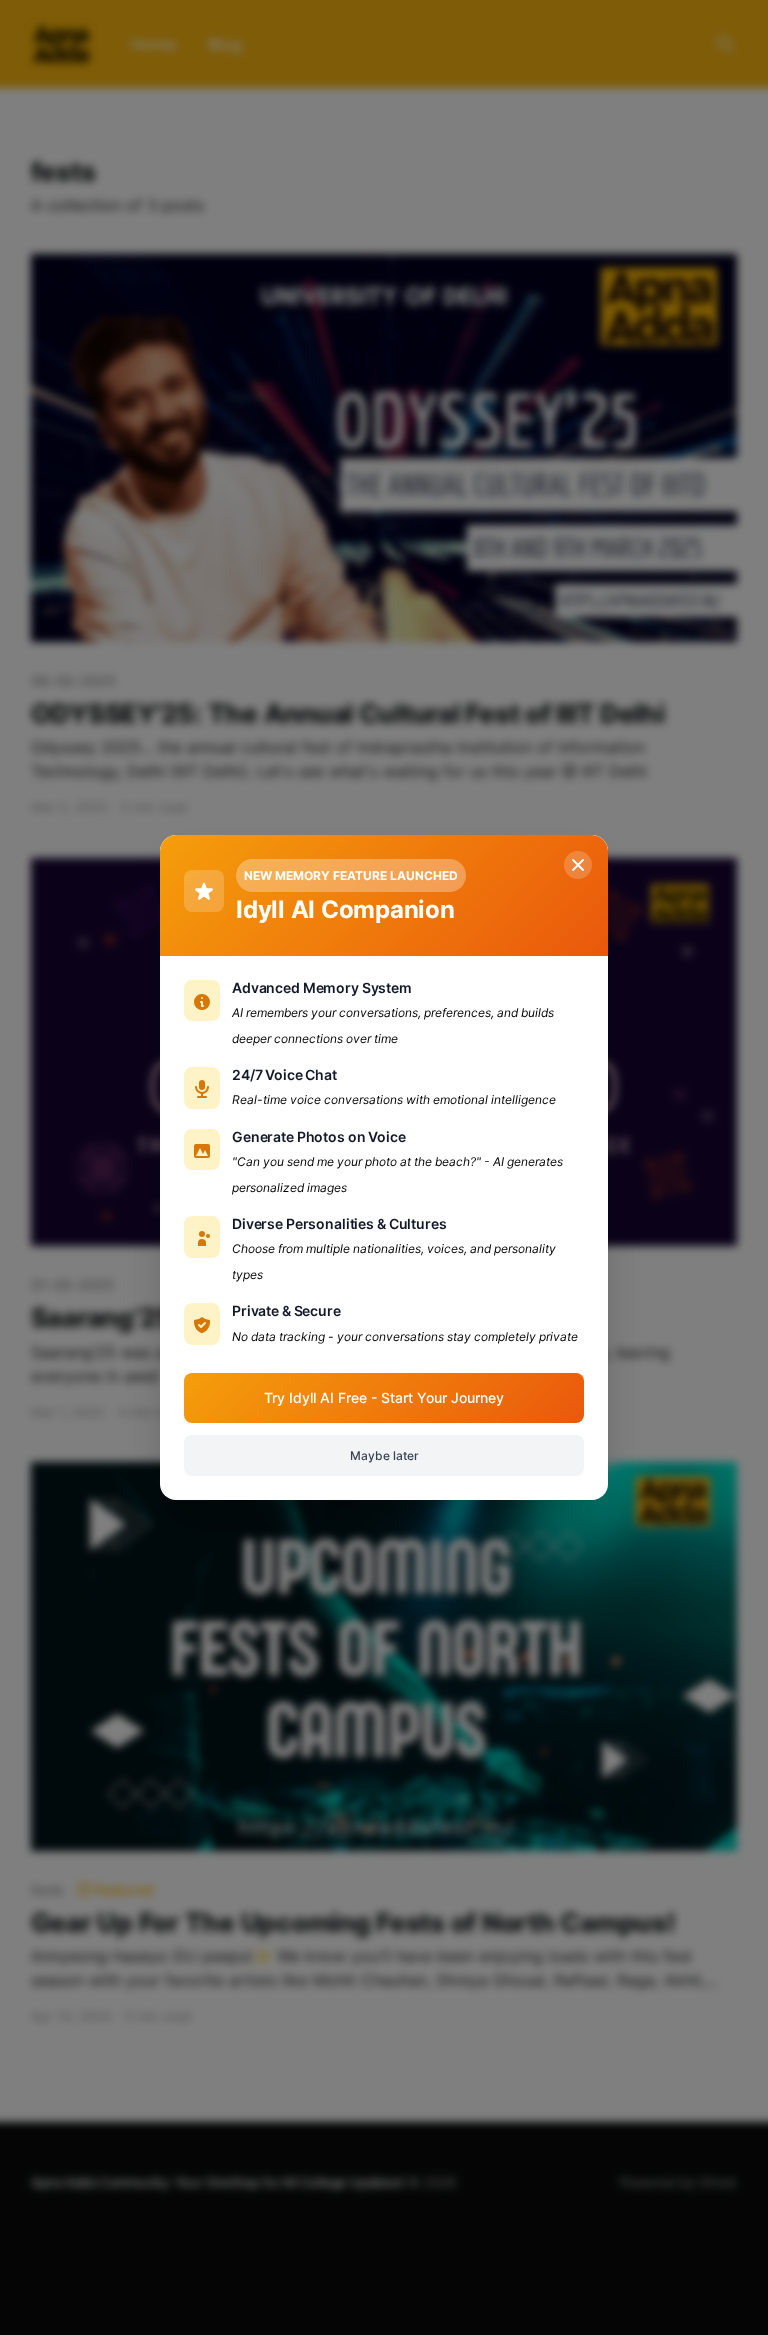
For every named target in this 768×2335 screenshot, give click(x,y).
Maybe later (384, 1455)
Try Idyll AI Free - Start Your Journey (384, 1397)
